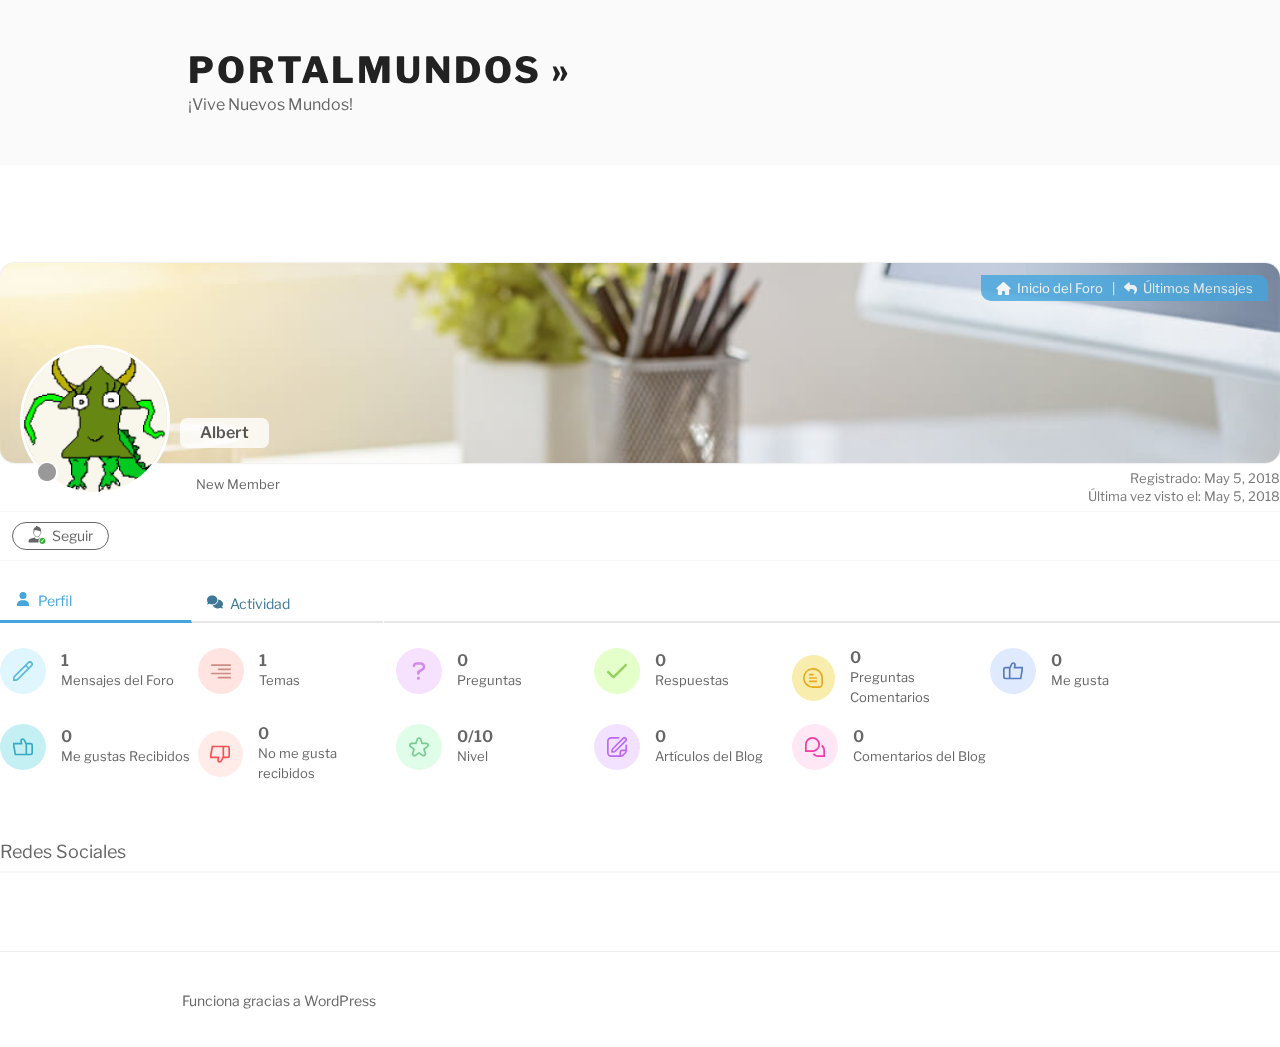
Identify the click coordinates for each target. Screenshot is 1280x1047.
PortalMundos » (380, 70)
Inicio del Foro (1058, 288)
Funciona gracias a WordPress (279, 1000)
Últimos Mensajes (1196, 288)
